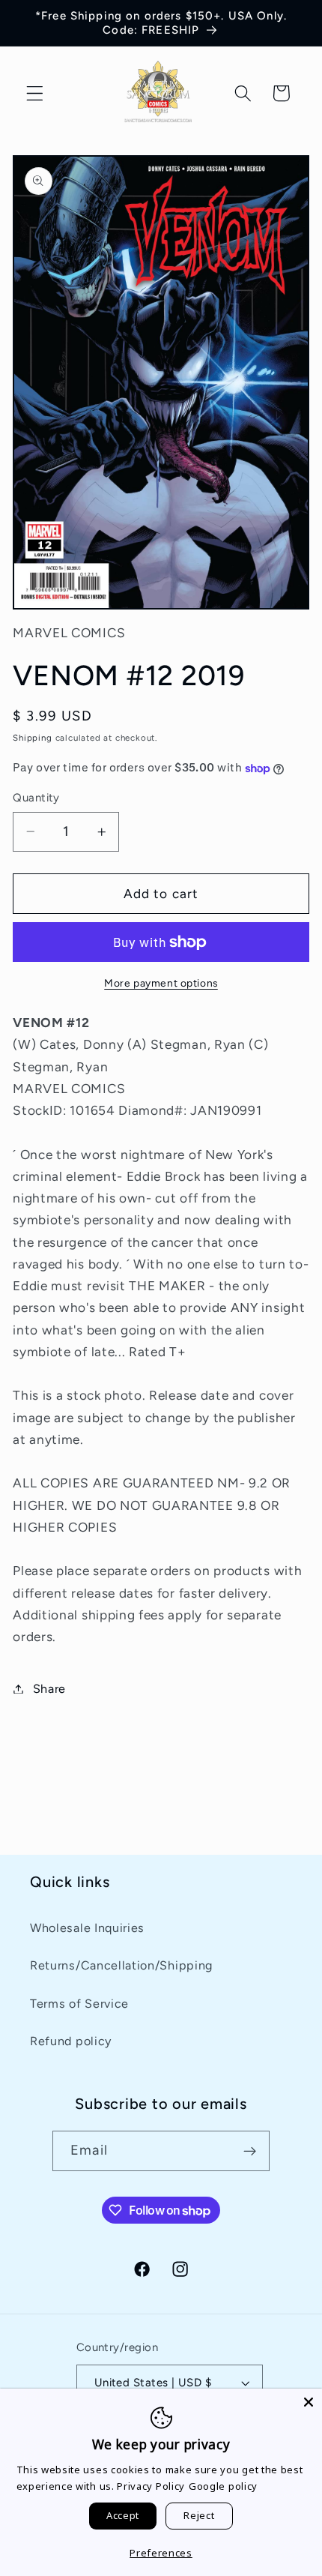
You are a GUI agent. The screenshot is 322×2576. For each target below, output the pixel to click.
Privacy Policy (151, 2486)
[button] (35, 93)
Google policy (223, 2486)
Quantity (36, 798)
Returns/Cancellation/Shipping (121, 1965)
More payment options (161, 983)
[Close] (309, 2402)
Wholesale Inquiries (87, 1928)
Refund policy (71, 2041)
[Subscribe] (250, 2151)
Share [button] (49, 1689)
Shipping (32, 738)
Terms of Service (79, 2004)
